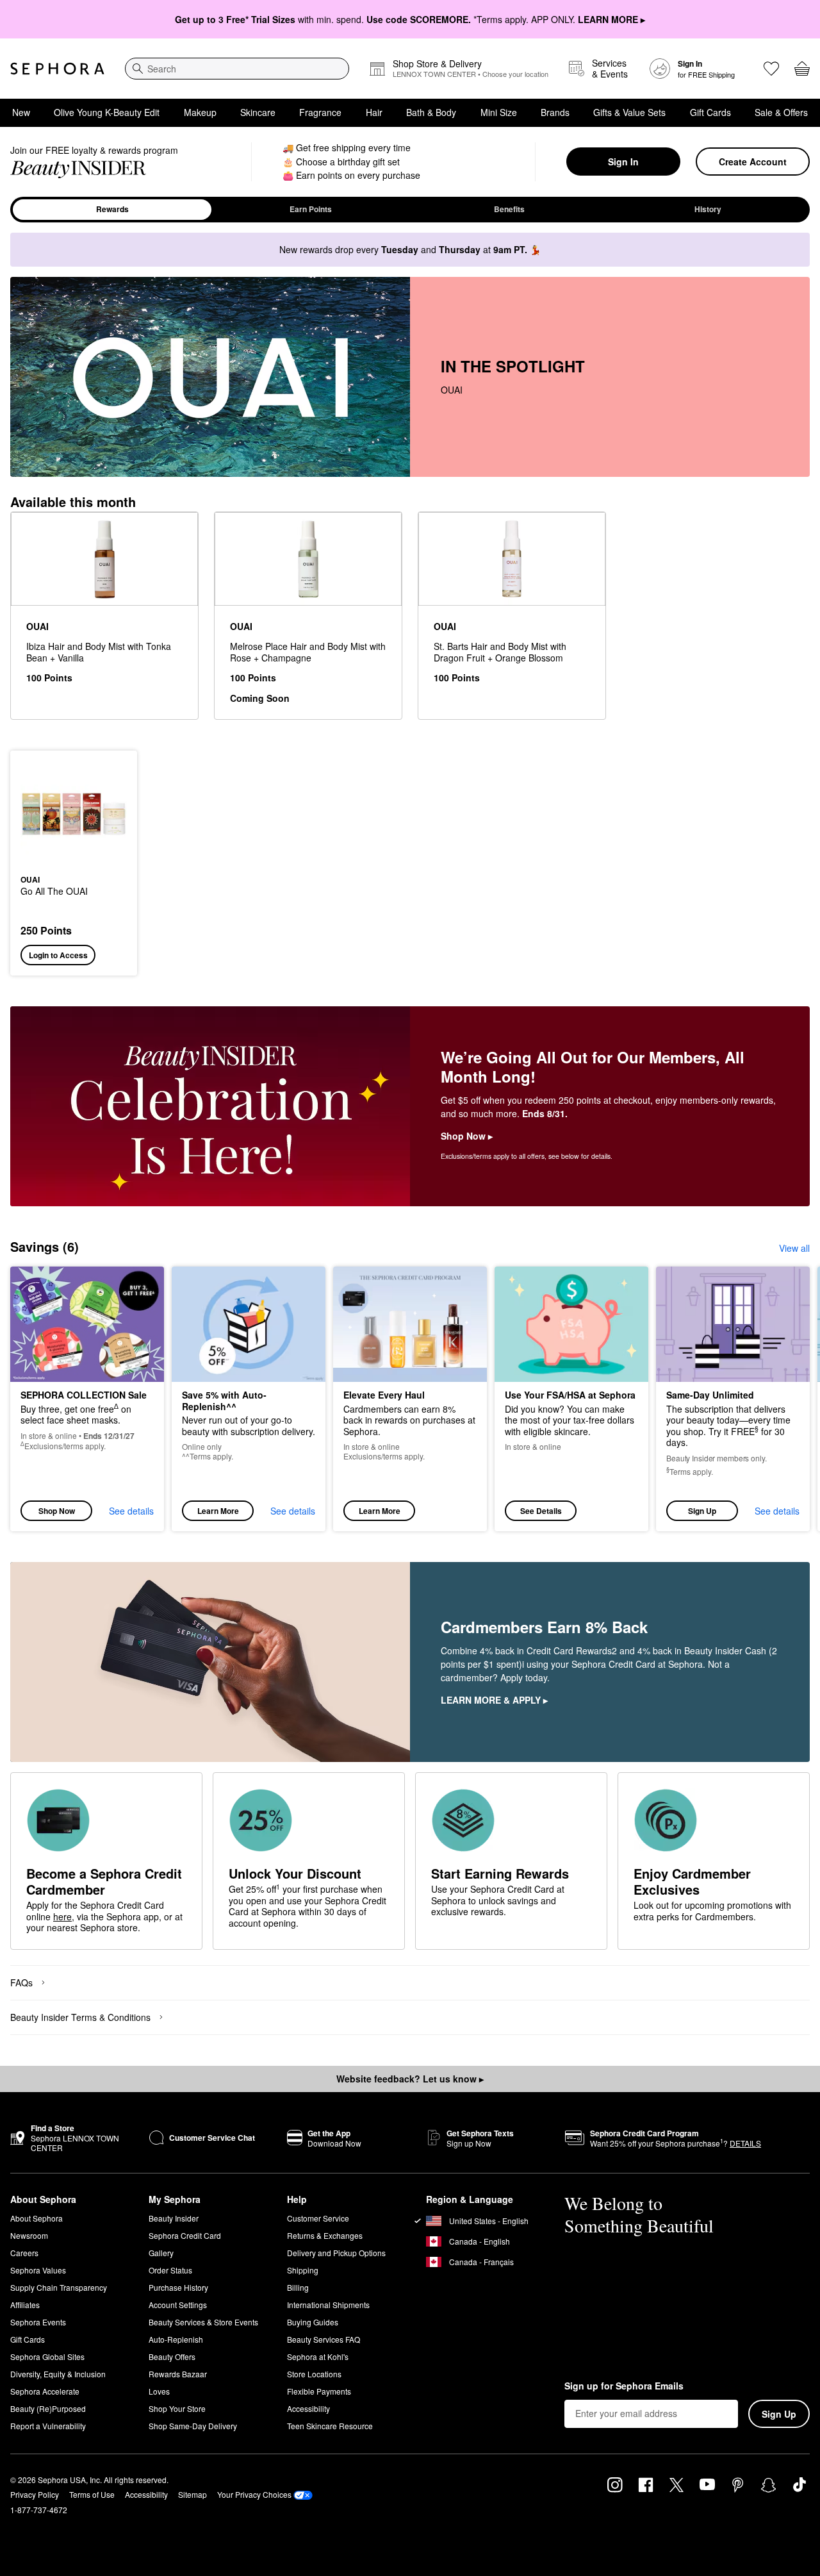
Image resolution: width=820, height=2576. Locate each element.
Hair (374, 112)
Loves (159, 2391)
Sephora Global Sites (47, 2356)
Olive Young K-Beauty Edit (107, 112)
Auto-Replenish (176, 2339)
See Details (541, 1511)
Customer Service (318, 2218)
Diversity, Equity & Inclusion (58, 2374)
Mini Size (499, 112)
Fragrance (320, 112)
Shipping (303, 2270)
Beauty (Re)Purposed (48, 2408)
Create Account (753, 162)
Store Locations (314, 2374)
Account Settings (178, 2305)
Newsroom (29, 2235)
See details (131, 1511)
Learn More (218, 1511)
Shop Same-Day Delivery (193, 2426)
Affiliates (25, 2305)
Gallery (161, 2253)
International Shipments (328, 2305)
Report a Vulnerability (48, 2426)
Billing (298, 2287)
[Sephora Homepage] (57, 69)
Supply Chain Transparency (59, 2287)
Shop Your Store (177, 2408)
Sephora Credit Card (185, 2235)
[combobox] (237, 69)
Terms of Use (92, 2494)
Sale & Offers (781, 112)
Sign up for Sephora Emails (624, 2386)
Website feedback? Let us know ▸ (410, 2079)
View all (794, 1248)
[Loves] (771, 69)
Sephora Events (38, 2322)
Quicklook (74, 858)
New (21, 112)
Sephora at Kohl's (318, 2356)
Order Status (170, 2270)
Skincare (258, 112)
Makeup (200, 112)
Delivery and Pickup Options (336, 2253)
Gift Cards (710, 112)
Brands (555, 112)
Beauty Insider (174, 2218)
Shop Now (57, 1511)
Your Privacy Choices (254, 2494)
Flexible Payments (319, 2391)
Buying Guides (313, 2322)
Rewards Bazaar (178, 2374)
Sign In (623, 162)
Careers (24, 2253)
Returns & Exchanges (325, 2235)
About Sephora (37, 2218)
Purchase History (178, 2287)
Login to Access (58, 955)
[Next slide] (794, 1399)
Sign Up (702, 1511)
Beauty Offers (172, 2356)
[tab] (112, 210)
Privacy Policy (35, 2494)
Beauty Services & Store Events (203, 2322)
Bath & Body (431, 112)
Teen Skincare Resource (330, 2426)
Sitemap (193, 2494)
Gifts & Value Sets (629, 112)
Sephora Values (38, 2270)
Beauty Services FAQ (324, 2339)
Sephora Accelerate (45, 2391)
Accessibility (308, 2408)
